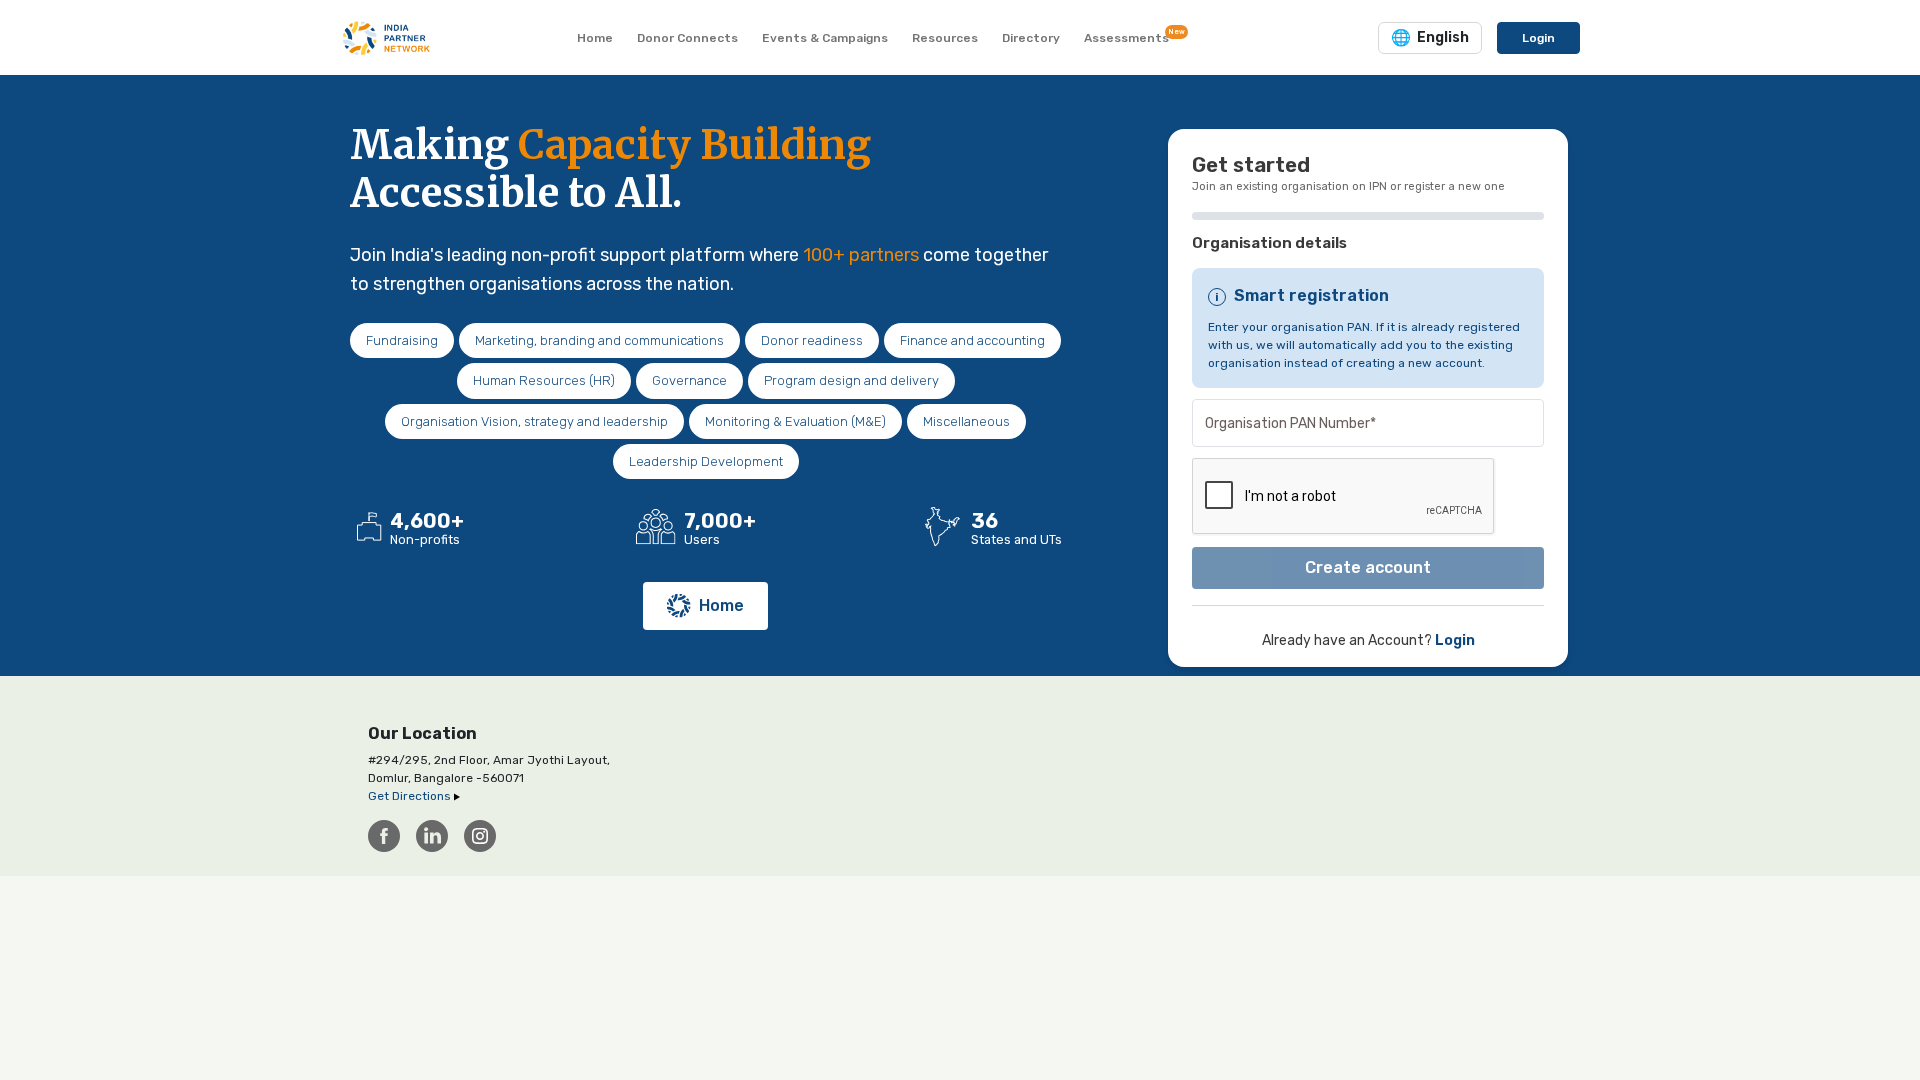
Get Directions (411, 796)
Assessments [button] (1130, 36)
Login (1538, 38)
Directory (1031, 38)
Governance (689, 380)
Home (721, 605)
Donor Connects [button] (687, 38)
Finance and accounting (972, 340)
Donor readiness (812, 340)
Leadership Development (706, 461)
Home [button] (595, 38)
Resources (945, 38)
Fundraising (402, 340)
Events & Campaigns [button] (825, 38)
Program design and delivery (851, 380)
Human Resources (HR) (544, 380)
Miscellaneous (966, 421)
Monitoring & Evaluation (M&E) (795, 421)
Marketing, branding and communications (599, 340)
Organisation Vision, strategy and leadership (534, 421)
